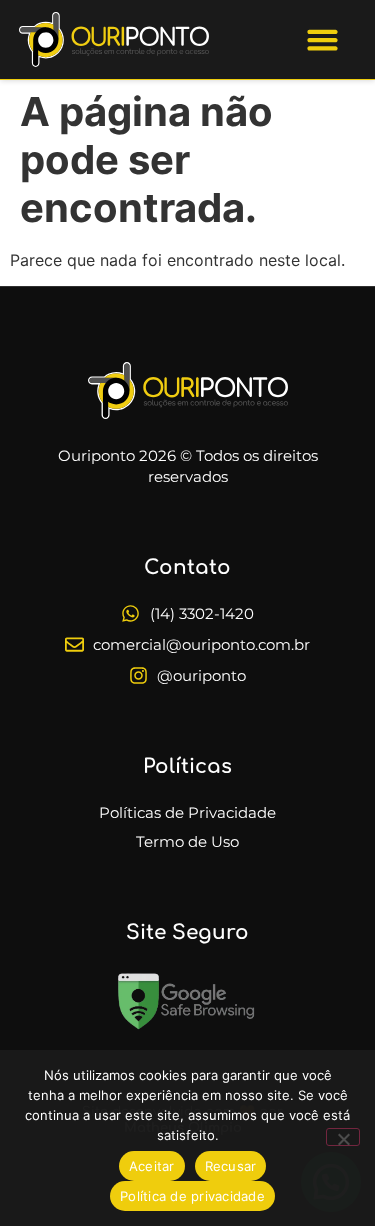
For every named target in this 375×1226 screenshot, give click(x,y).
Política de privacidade (192, 1196)
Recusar (231, 1166)
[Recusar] (343, 1137)
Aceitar (152, 1166)
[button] (322, 40)
